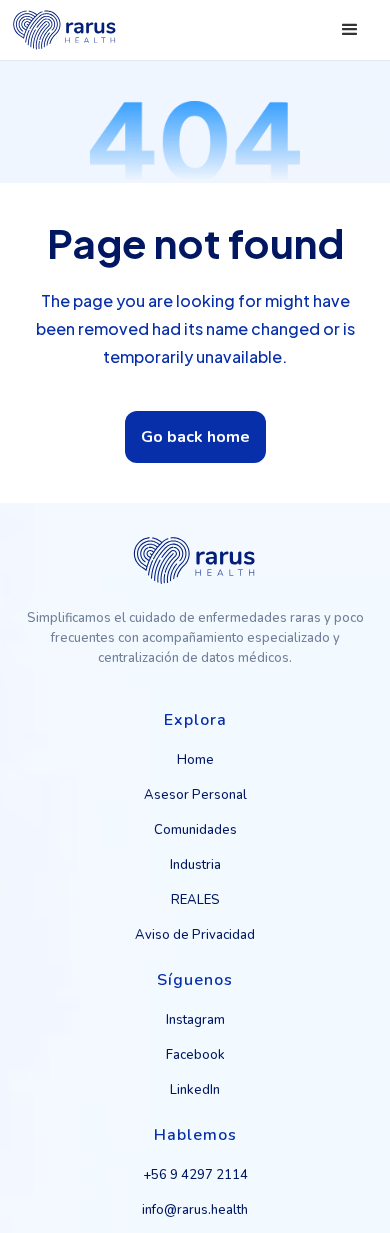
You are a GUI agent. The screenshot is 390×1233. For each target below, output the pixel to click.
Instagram (195, 1020)
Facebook (195, 1055)
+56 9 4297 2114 (195, 1175)
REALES (195, 900)
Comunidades (195, 830)
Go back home (195, 437)
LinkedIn (195, 1090)
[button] (350, 30)
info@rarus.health (195, 1210)
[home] (65, 30)
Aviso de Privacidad (195, 935)
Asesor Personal (195, 795)
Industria (195, 865)
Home (195, 760)
